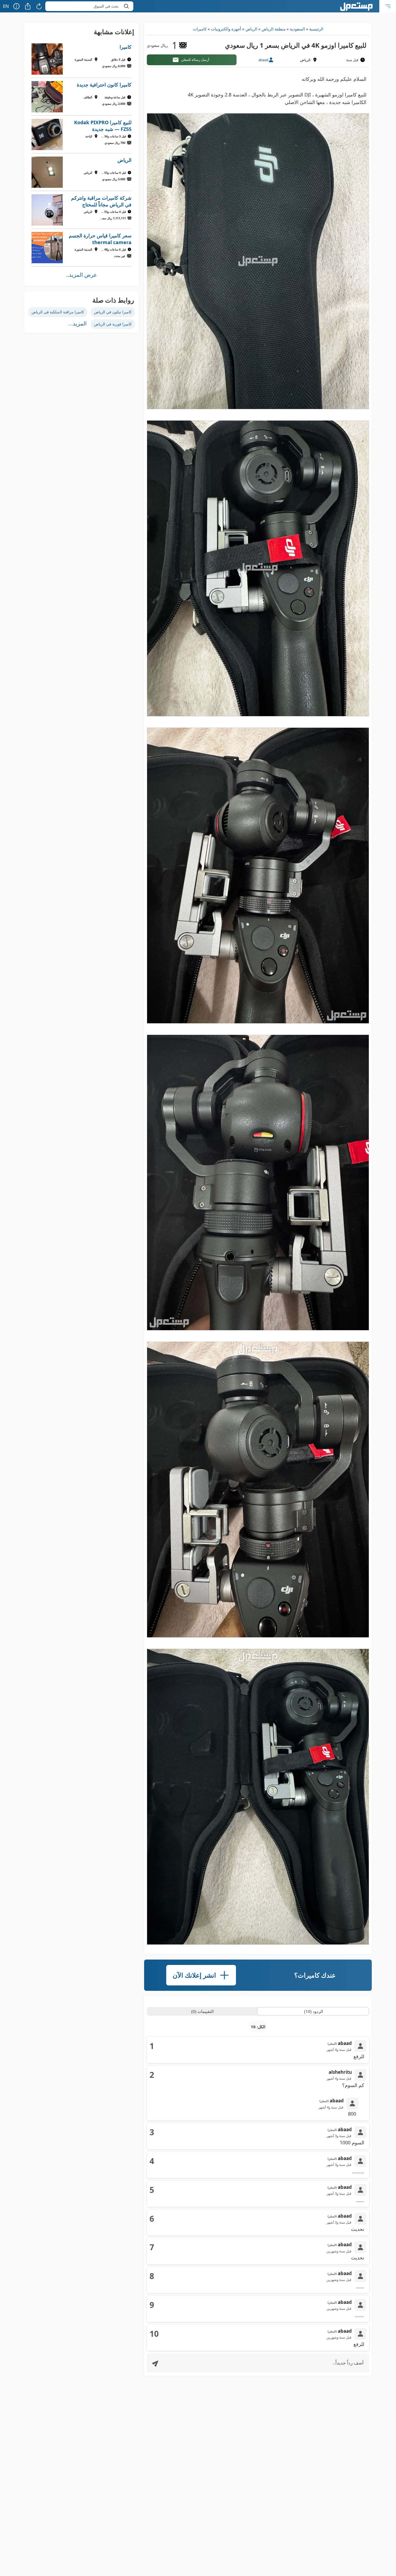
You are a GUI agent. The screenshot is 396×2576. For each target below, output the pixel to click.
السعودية (297, 29)
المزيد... (77, 324)
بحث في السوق (106, 6)
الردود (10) (314, 2011)
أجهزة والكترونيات (226, 29)
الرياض (251, 29)
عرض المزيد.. (82, 275)
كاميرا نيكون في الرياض (113, 312)
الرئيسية (316, 29)
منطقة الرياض (274, 29)
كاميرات (200, 29)
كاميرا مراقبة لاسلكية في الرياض (58, 312)
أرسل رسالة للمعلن (195, 60)
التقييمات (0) (202, 2011)
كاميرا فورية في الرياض (113, 324)
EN (6, 6)
